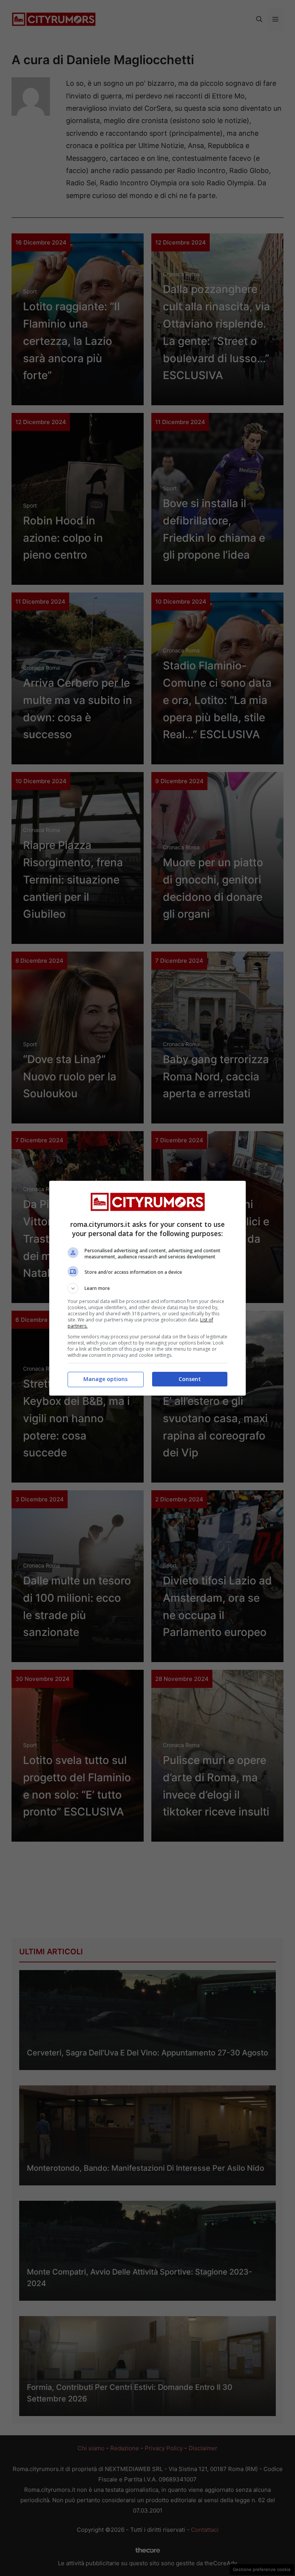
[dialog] (147, 1288)
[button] (147, 1288)
